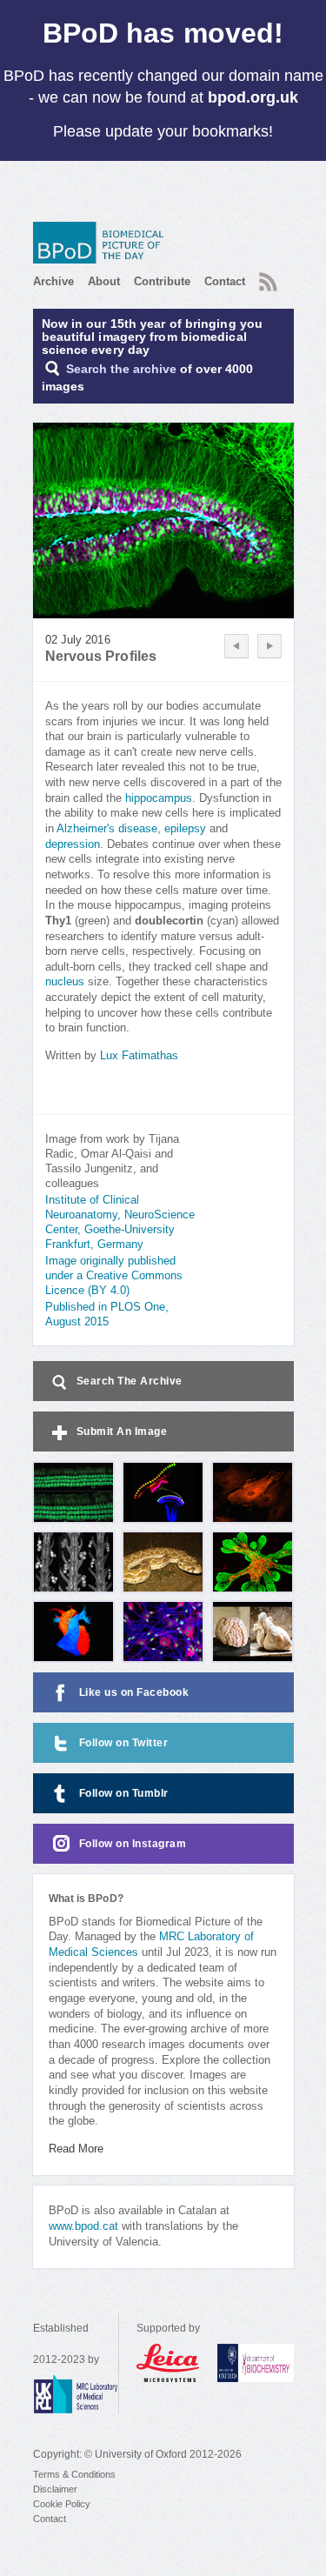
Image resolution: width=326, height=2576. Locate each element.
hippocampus (159, 798)
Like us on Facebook (134, 1692)
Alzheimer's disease (107, 829)
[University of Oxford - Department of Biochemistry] (256, 2363)
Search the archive (121, 369)
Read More (76, 2149)
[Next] (269, 646)
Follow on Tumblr (124, 1793)
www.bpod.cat (83, 2226)
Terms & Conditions (74, 2474)
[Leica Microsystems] (168, 2363)
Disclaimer (55, 2489)
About (104, 281)
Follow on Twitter (124, 1743)
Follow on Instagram (133, 1844)
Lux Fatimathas (139, 1056)
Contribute (162, 281)
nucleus (65, 982)
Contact (225, 281)
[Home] (103, 243)
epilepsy (185, 829)
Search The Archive (130, 1381)
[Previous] (236, 646)
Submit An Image (122, 1431)
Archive (53, 281)
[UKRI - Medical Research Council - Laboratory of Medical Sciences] (76, 2394)
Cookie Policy (62, 2504)
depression (73, 844)
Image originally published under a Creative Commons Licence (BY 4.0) (114, 1276)
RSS (266, 277)
